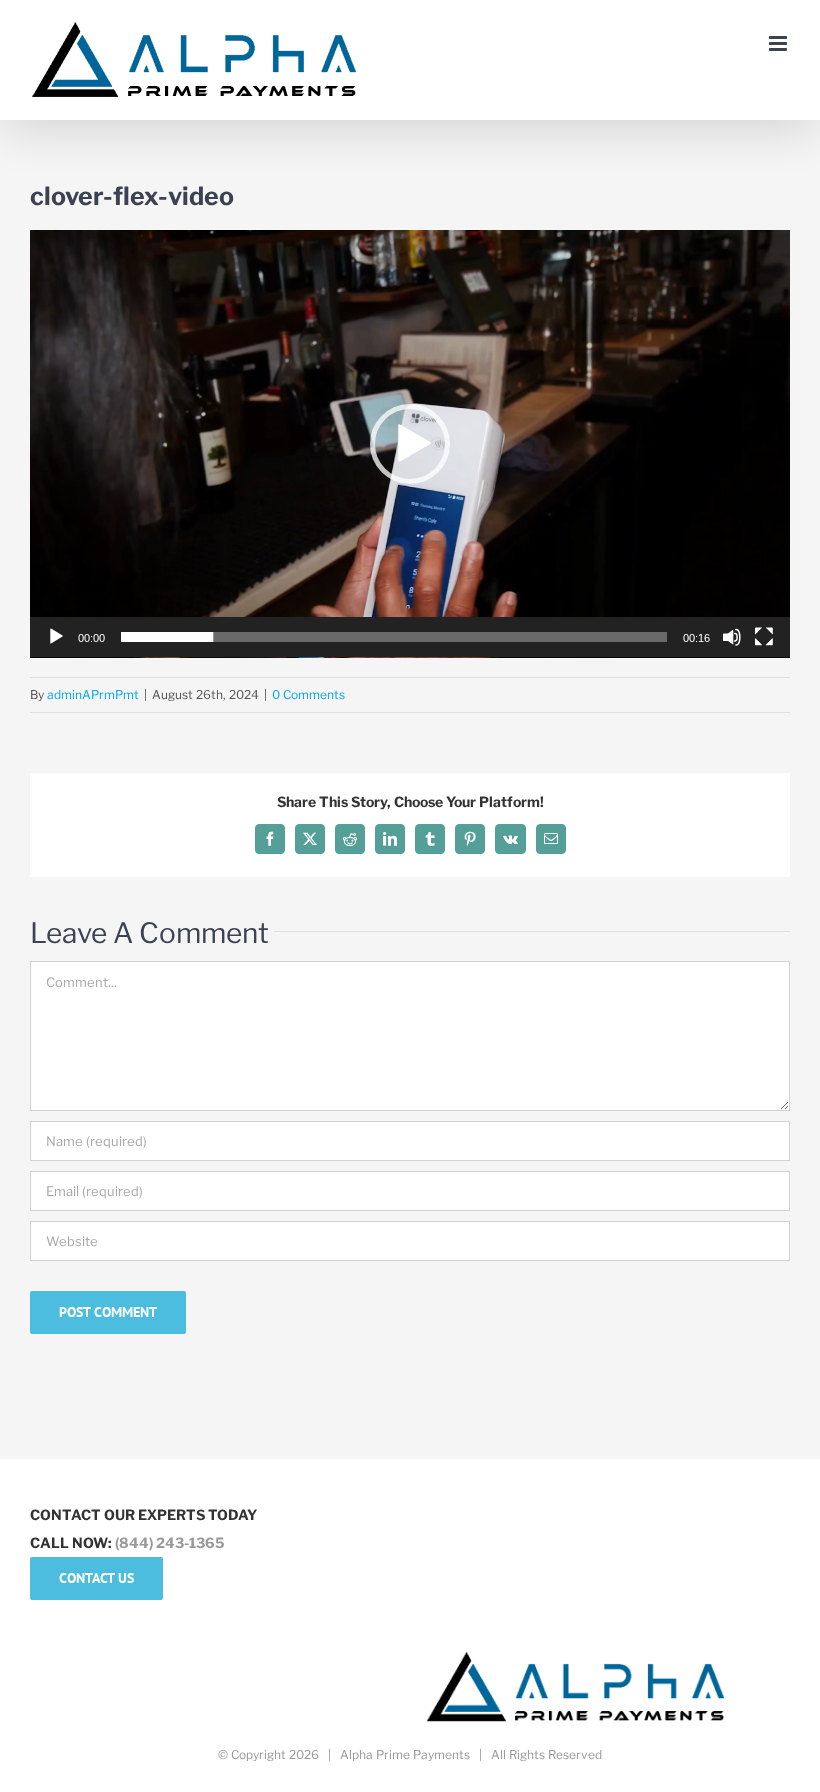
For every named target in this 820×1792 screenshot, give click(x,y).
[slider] (394, 637)
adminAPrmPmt (93, 694)
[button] (410, 444)
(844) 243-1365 (169, 1542)
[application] (410, 444)
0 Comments (308, 694)
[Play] (56, 637)
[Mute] (732, 637)
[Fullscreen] (764, 637)
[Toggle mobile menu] (779, 43)
